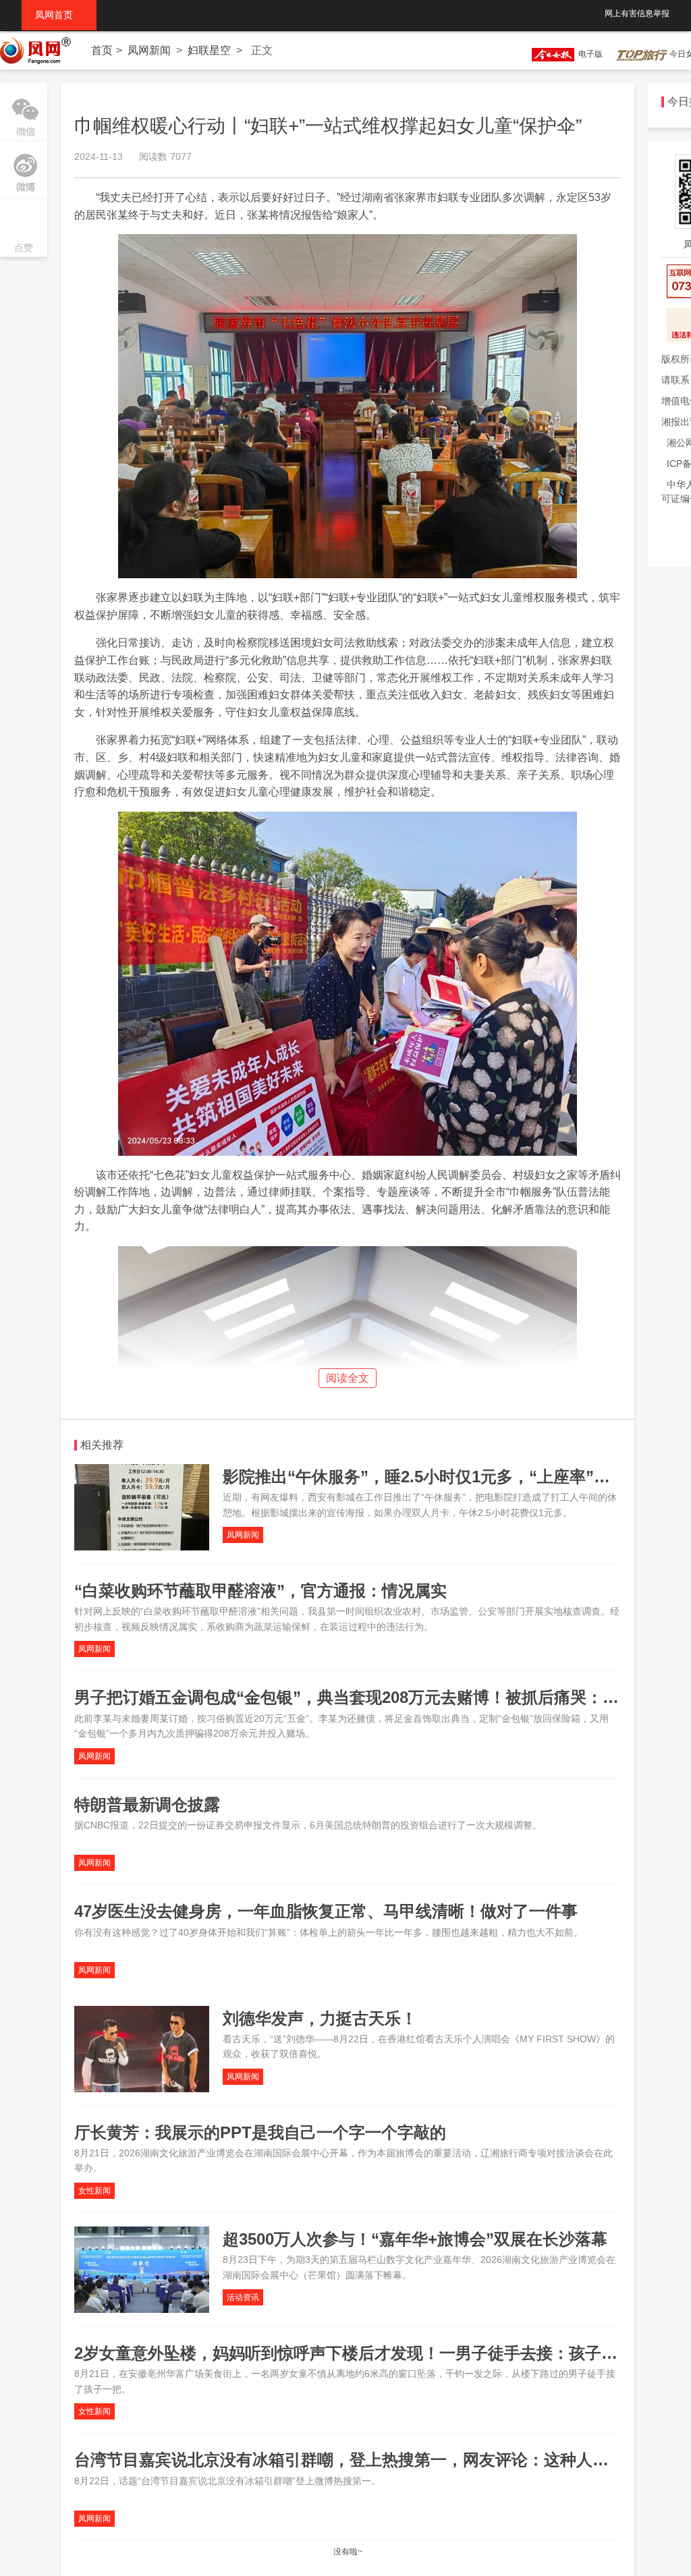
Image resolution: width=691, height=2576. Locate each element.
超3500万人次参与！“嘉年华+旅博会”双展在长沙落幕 (415, 2239)
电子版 (588, 54)
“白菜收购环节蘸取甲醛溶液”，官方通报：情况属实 (260, 1591)
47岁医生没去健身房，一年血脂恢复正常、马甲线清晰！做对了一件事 (326, 1911)
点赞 (24, 229)
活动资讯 (243, 2297)
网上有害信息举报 (637, 13)
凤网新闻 (149, 50)
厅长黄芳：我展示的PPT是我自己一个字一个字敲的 (260, 2132)
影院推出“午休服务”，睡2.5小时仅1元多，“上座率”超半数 (433, 1477)
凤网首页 (59, 15)
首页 (102, 50)
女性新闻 (94, 2191)
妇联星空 (209, 50)
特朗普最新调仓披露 (147, 1804)
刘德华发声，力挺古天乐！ (320, 2018)
